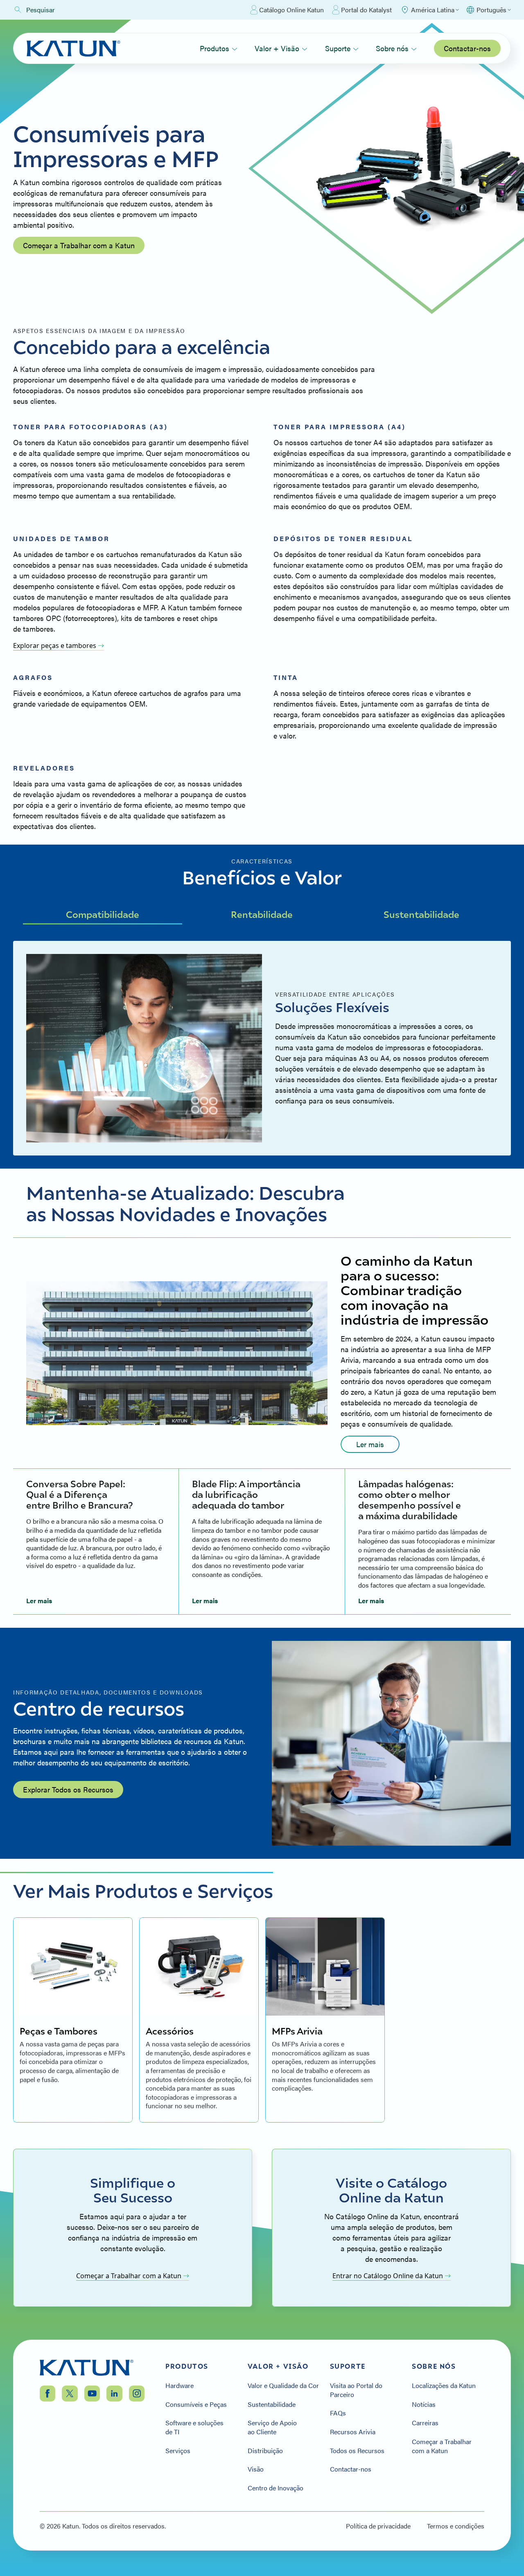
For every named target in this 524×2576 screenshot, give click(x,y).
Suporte (338, 48)
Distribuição (265, 2451)
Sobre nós (392, 48)
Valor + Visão (277, 48)
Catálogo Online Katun (291, 10)
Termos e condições (456, 2526)
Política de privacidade (378, 2526)
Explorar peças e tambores (55, 646)
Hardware (180, 2386)
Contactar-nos (467, 48)
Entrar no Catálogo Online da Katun (388, 2276)
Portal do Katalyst (366, 10)
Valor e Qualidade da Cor (283, 2386)
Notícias (424, 2404)
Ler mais (370, 1444)
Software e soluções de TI (194, 2427)
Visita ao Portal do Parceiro (356, 2390)
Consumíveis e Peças (196, 2404)
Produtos (215, 48)
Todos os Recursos (357, 2451)
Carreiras (425, 2423)
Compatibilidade (103, 914)
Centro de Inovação (276, 2488)
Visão (256, 2469)
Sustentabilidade (421, 914)
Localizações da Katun (444, 2386)
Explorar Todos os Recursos (68, 1789)
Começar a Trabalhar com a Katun (79, 245)
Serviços (178, 2451)
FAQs (338, 2413)
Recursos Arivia (353, 2432)
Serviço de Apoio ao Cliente (272, 2427)
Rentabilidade (262, 914)
